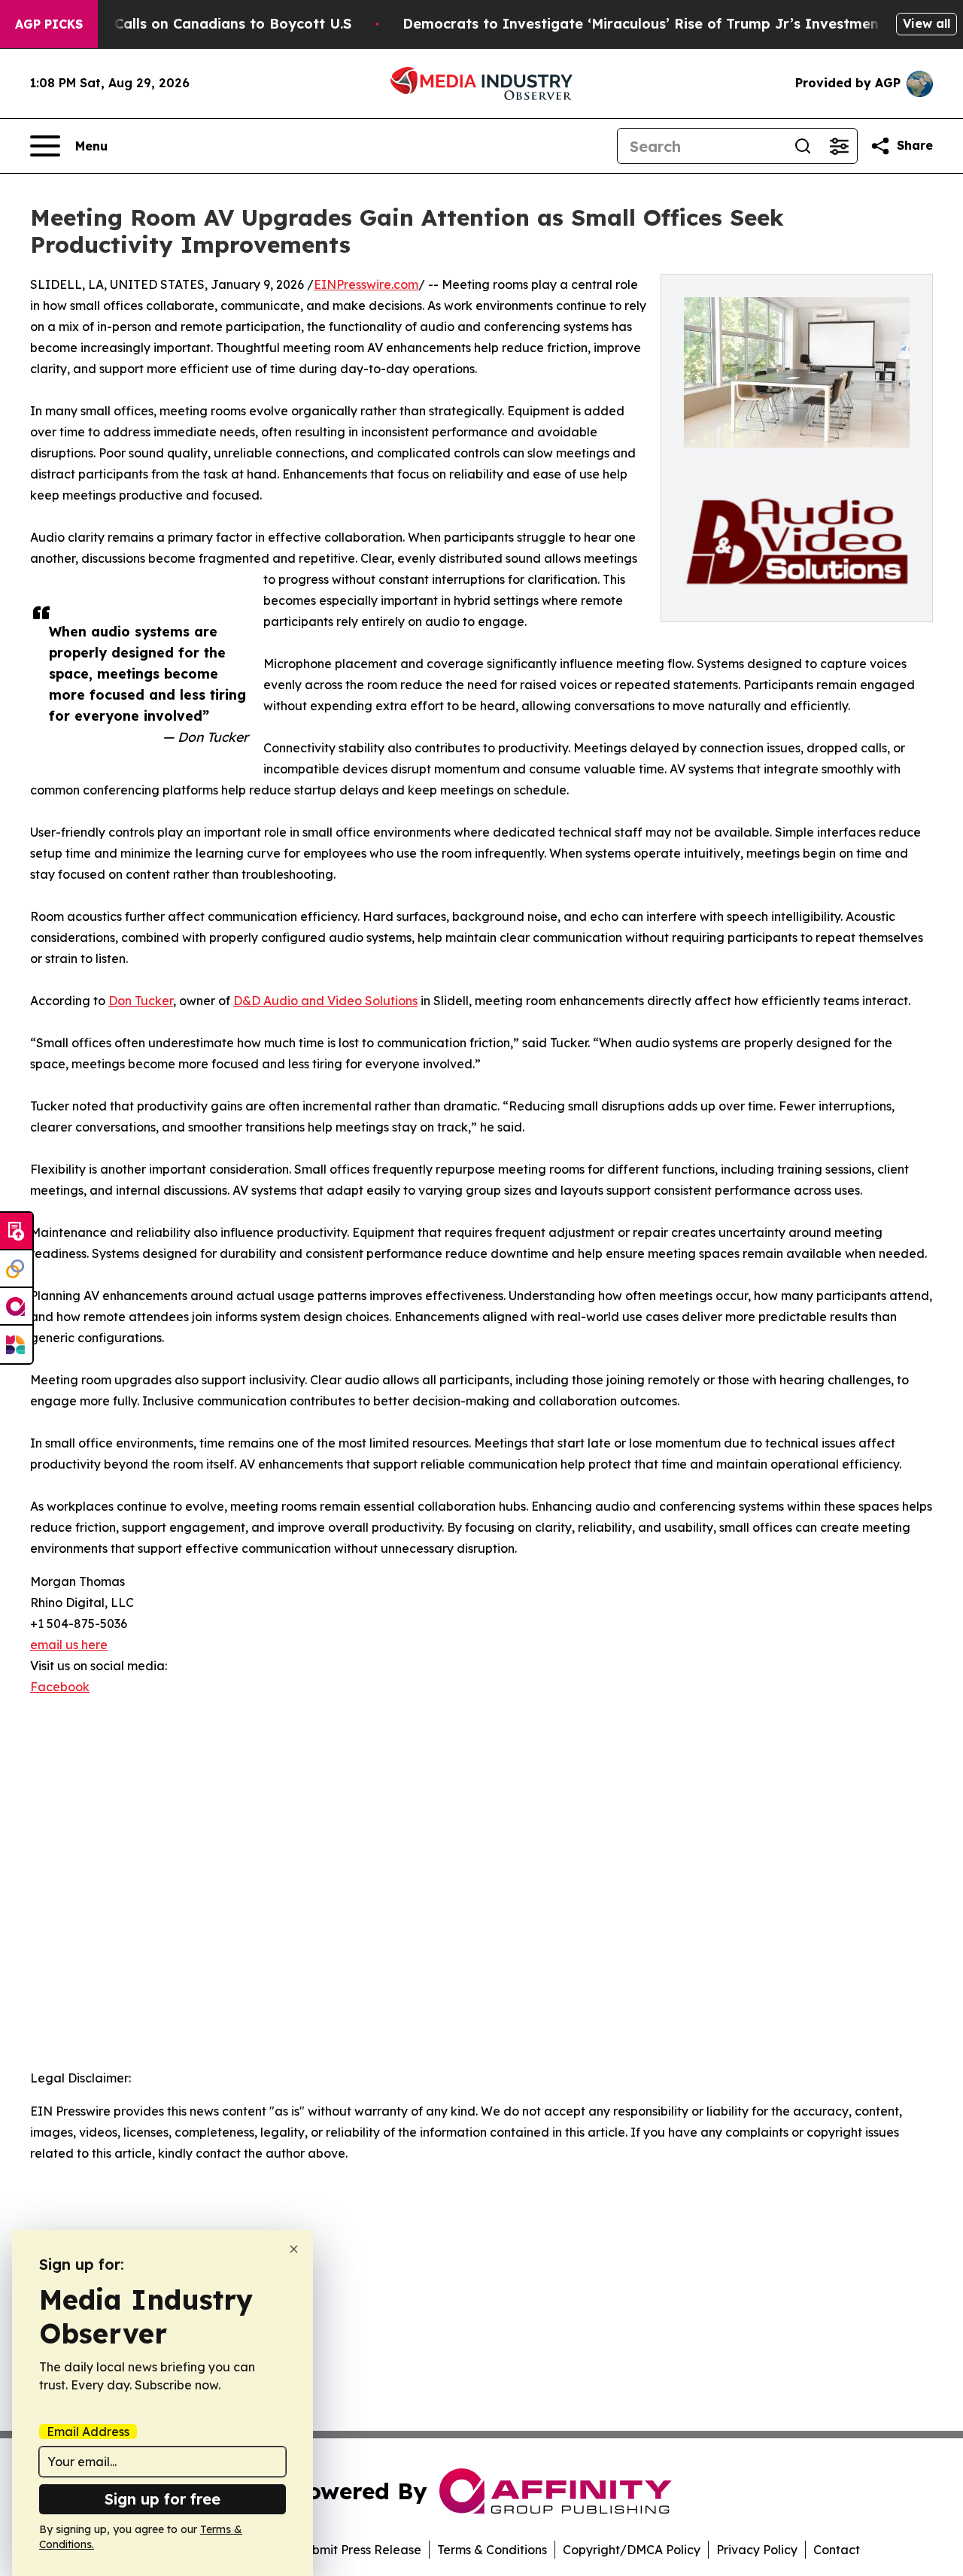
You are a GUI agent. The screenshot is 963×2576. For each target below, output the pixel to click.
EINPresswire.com (366, 284)
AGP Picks (49, 24)
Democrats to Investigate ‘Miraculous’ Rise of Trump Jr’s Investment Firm (661, 24)
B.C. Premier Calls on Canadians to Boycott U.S (189, 24)
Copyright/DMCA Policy (632, 2550)
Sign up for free (163, 2499)
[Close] (294, 2249)
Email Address (88, 2432)
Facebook (60, 1687)
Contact (837, 2550)
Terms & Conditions (492, 2550)
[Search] (803, 146)
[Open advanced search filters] (839, 146)
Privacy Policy (757, 2550)
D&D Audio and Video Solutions (325, 1001)
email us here (69, 1645)
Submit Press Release (359, 2550)
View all (927, 23)
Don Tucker (141, 1001)
